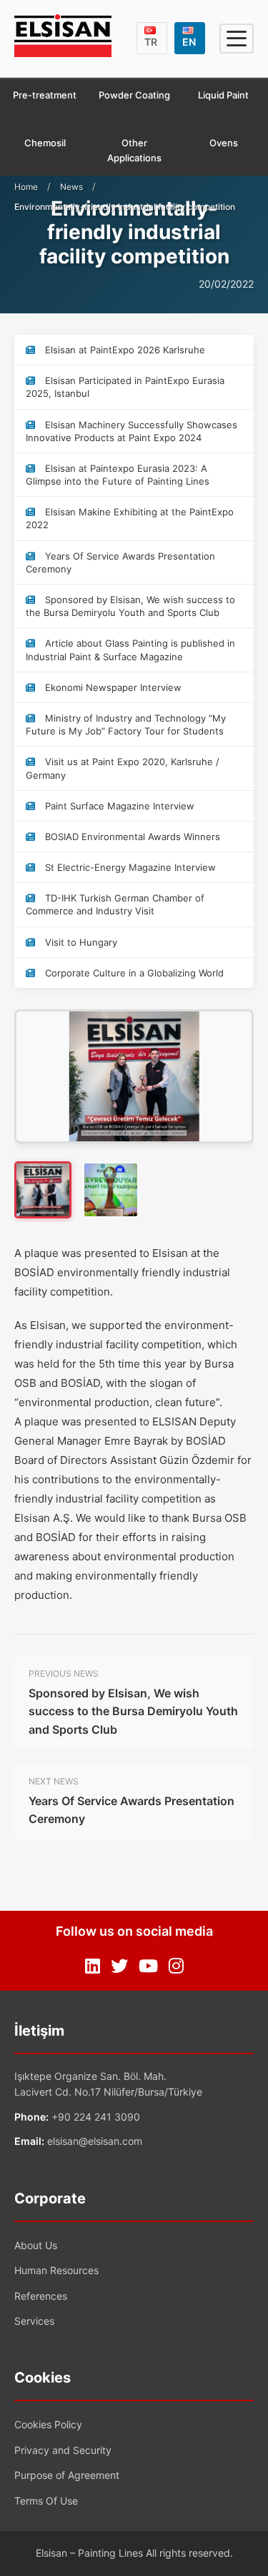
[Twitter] (119, 1966)
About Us (36, 2245)
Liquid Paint (223, 95)
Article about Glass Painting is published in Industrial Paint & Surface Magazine (130, 650)
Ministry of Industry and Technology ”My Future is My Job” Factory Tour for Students (126, 724)
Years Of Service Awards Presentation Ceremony (120, 562)
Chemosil (45, 143)
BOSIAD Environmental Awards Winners (131, 837)
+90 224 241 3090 (96, 2117)
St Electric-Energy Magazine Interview (129, 867)
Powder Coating (134, 95)
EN (189, 42)
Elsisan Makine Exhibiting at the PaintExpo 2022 (130, 518)
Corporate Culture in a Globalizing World (133, 973)
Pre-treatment (45, 95)
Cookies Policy (48, 2424)
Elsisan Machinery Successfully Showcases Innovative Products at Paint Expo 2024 (131, 431)
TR (151, 42)
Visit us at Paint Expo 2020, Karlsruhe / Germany (123, 768)
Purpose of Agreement (67, 2475)
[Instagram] (176, 1966)
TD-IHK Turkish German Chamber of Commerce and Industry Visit (115, 904)
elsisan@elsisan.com (95, 2141)
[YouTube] (148, 1966)
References (41, 2296)
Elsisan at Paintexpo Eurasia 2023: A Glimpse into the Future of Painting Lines (118, 475)
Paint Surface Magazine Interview (118, 806)
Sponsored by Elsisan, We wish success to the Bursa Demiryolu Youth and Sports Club (130, 606)
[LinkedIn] (93, 1966)
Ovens (224, 143)
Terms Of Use (46, 2501)
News (71, 187)
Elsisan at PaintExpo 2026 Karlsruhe (124, 350)
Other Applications (134, 150)
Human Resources (56, 2270)
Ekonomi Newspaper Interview (112, 687)
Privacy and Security (63, 2450)
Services (34, 2321)
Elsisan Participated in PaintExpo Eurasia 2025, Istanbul (125, 387)
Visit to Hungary (80, 942)
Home (26, 187)
